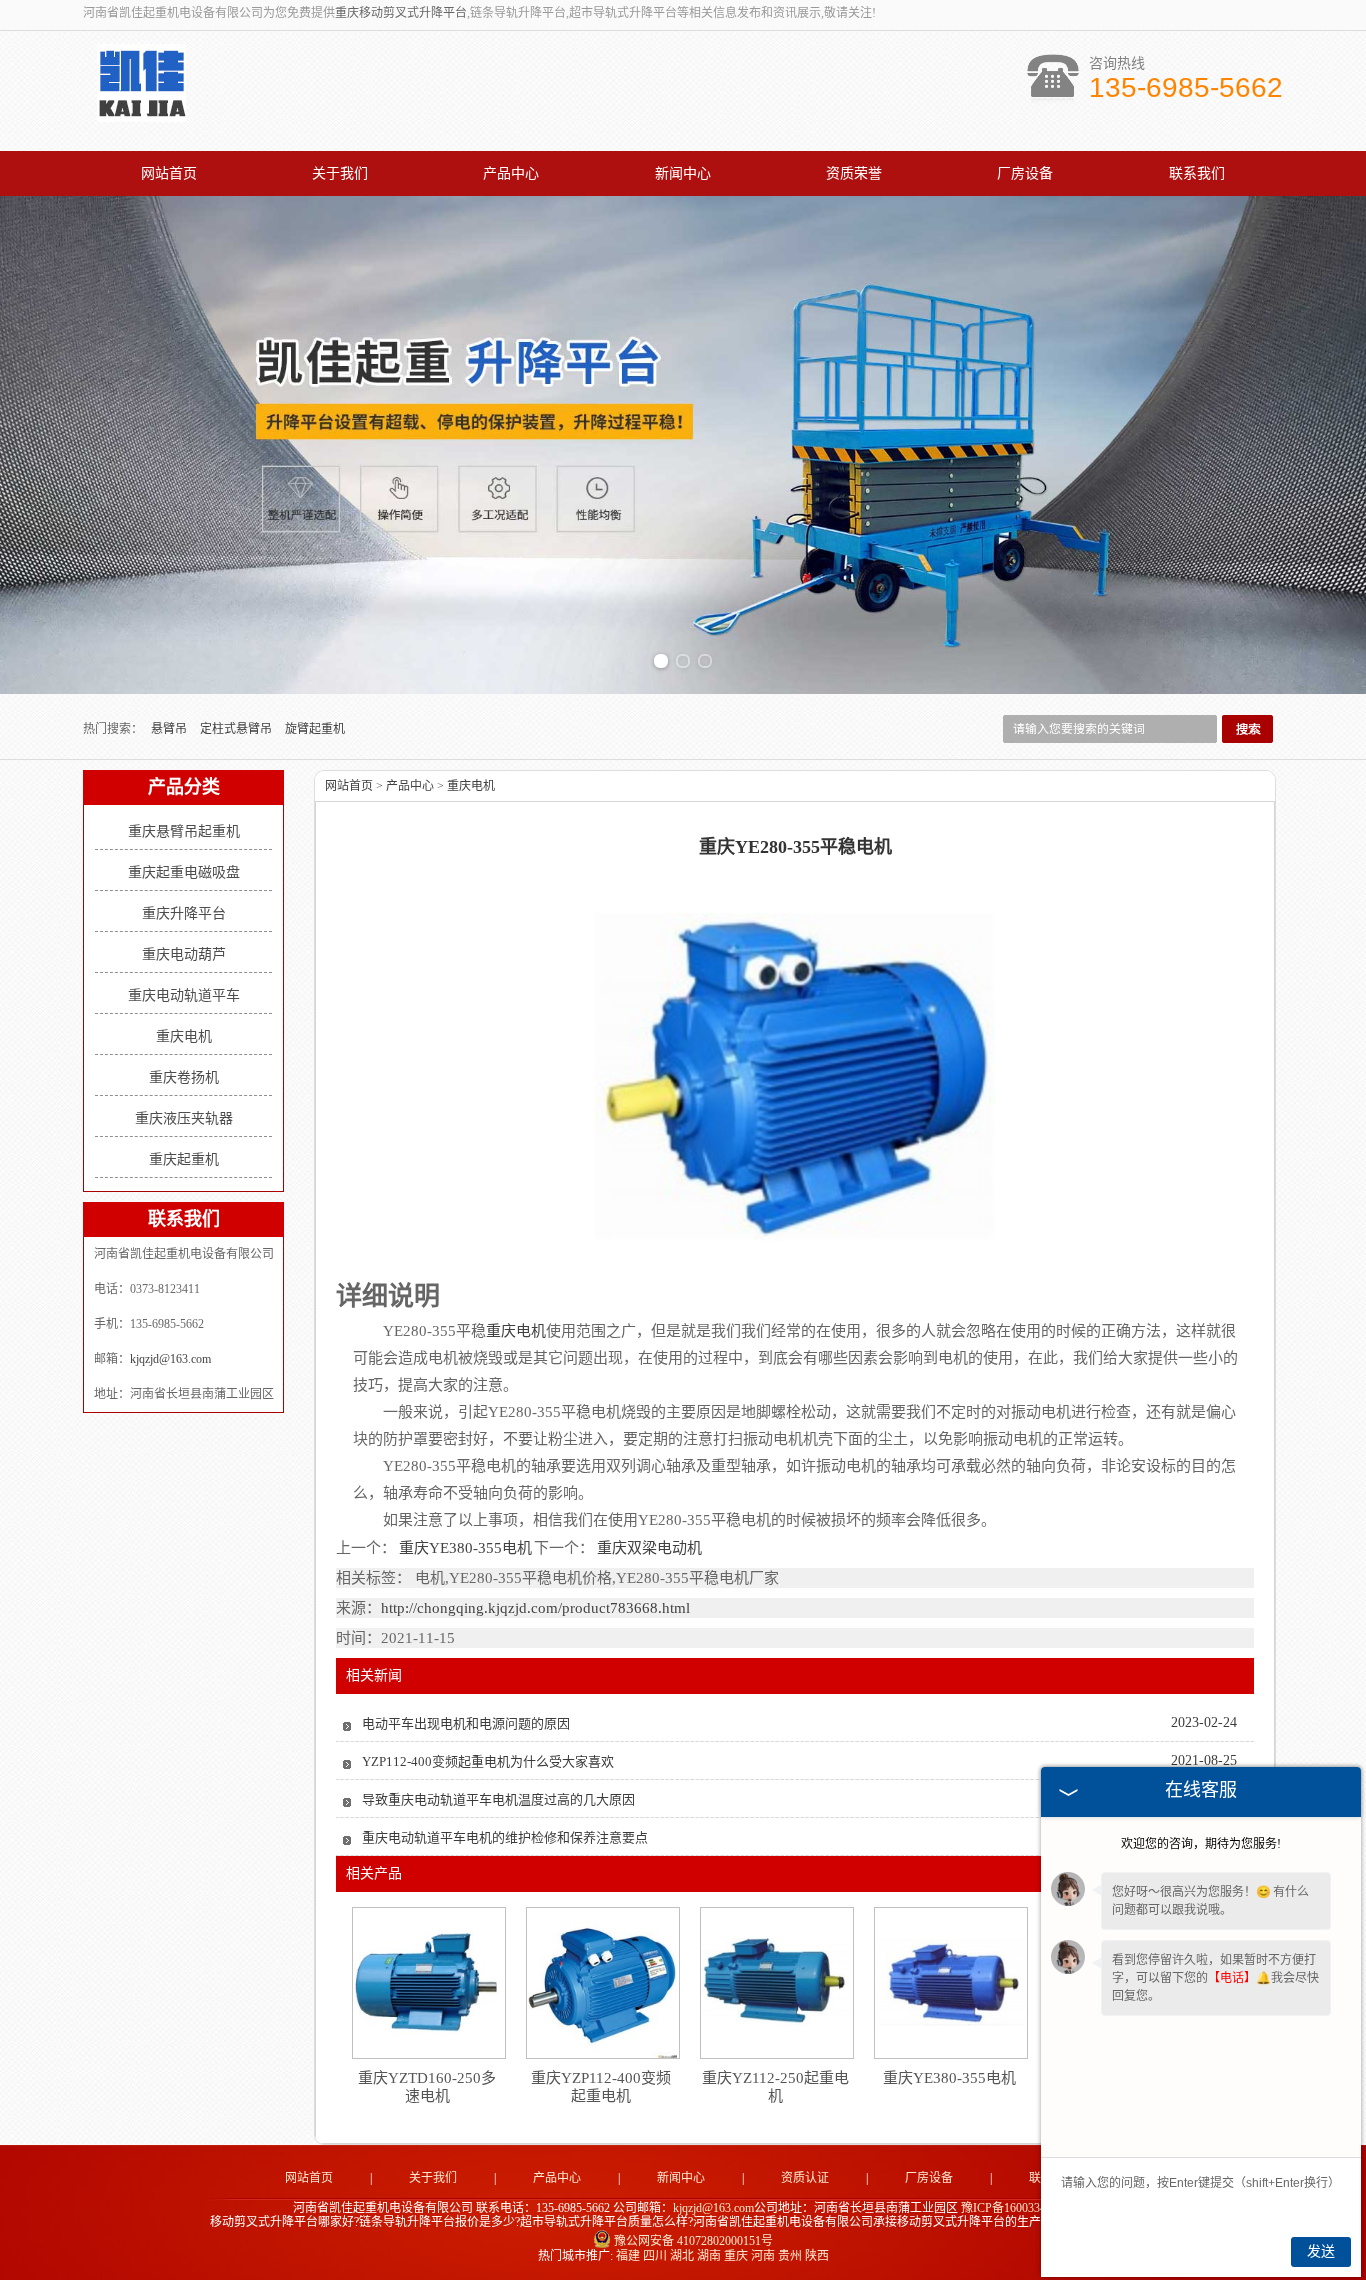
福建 (628, 2256)
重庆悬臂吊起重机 (184, 831)
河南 (763, 2256)
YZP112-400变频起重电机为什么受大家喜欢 (488, 1761)
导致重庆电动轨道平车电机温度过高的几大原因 (498, 1799)
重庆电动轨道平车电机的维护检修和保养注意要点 (505, 1837)
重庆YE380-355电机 (465, 1548)
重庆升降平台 (184, 913)
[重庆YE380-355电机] (950, 1982)
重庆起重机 (184, 1159)
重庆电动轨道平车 (184, 995)
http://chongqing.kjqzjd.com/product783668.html (535, 1608)
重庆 (736, 2256)
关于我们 (340, 173)
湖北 (682, 2256)
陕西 (817, 2256)
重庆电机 (184, 1036)
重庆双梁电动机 (648, 1548)
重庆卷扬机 (184, 1077)
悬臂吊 (170, 729)
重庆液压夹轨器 (184, 1118)
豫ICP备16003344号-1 (1017, 2208)
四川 (655, 2256)
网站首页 (169, 173)
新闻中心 (683, 173)
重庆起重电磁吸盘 (184, 872)
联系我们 (1197, 173)
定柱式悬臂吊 (237, 729)
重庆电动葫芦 (184, 954)
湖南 (709, 2256)
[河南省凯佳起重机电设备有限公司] (141, 111)
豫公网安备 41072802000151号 (693, 2241)
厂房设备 (1025, 173)
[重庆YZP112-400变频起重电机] (602, 1983)
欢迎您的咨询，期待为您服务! (1201, 1844)
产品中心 (511, 173)
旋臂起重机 (315, 729)
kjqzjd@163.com (170, 1359)
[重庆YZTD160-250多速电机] (428, 1982)
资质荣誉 (854, 173)
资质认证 (805, 2178)
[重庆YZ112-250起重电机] (776, 1982)
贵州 (790, 2256)
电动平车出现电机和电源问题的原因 (466, 1723)
